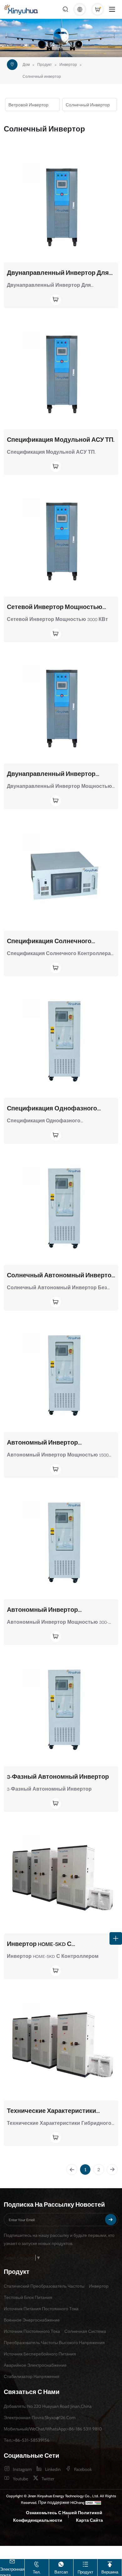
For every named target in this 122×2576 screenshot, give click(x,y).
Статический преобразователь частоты (44, 2286)
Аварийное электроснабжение (35, 2365)
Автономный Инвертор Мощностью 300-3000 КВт (45, 1610)
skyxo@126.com (60, 2417)
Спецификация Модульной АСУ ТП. (61, 440)
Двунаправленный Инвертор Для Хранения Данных (58, 273)
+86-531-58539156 (31, 2440)
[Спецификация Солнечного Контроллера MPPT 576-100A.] (61, 871)
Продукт (45, 65)
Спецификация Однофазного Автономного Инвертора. (52, 1108)
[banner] (61, 38)
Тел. (37, 2572)
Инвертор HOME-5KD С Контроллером (39, 1944)
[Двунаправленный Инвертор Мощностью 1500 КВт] (61, 705)
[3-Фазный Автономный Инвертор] (61, 1707)
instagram (22, 2469)
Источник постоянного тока (32, 2331)
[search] (65, 10)
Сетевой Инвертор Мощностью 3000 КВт (55, 607)
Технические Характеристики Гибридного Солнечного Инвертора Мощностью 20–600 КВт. (60, 2111)
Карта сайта (89, 2520)
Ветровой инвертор (28, 104)
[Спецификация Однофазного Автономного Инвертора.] (61, 1039)
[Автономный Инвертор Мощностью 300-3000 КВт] (61, 1540)
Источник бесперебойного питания (40, 2354)
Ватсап (61, 2572)
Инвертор (68, 65)
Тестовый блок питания (28, 2297)
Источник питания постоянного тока (41, 2308)
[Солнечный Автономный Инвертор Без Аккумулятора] (61, 1206)
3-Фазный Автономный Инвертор (58, 1777)
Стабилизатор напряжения (32, 2376)
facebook (83, 2469)
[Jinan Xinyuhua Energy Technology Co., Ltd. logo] (22, 10)
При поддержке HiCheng (61, 2502)
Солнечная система (85, 2331)
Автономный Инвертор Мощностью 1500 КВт (42, 1443)
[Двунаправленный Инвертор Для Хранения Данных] (61, 203)
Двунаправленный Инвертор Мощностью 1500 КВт (51, 774)
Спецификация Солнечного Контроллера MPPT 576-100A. (49, 941)
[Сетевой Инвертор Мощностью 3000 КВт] (61, 537)
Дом (26, 65)
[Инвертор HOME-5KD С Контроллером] (61, 1874)
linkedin (53, 2469)
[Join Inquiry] (34, 300)
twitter (48, 2478)
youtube (20, 2478)
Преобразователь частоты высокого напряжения (54, 2342)
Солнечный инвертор (42, 77)
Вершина (110, 2572)
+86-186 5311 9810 (84, 2429)
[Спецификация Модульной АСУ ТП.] (61, 370)
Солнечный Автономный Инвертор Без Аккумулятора (61, 1275)
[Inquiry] (98, 9)
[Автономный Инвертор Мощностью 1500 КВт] (61, 1373)
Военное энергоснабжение (32, 2320)
